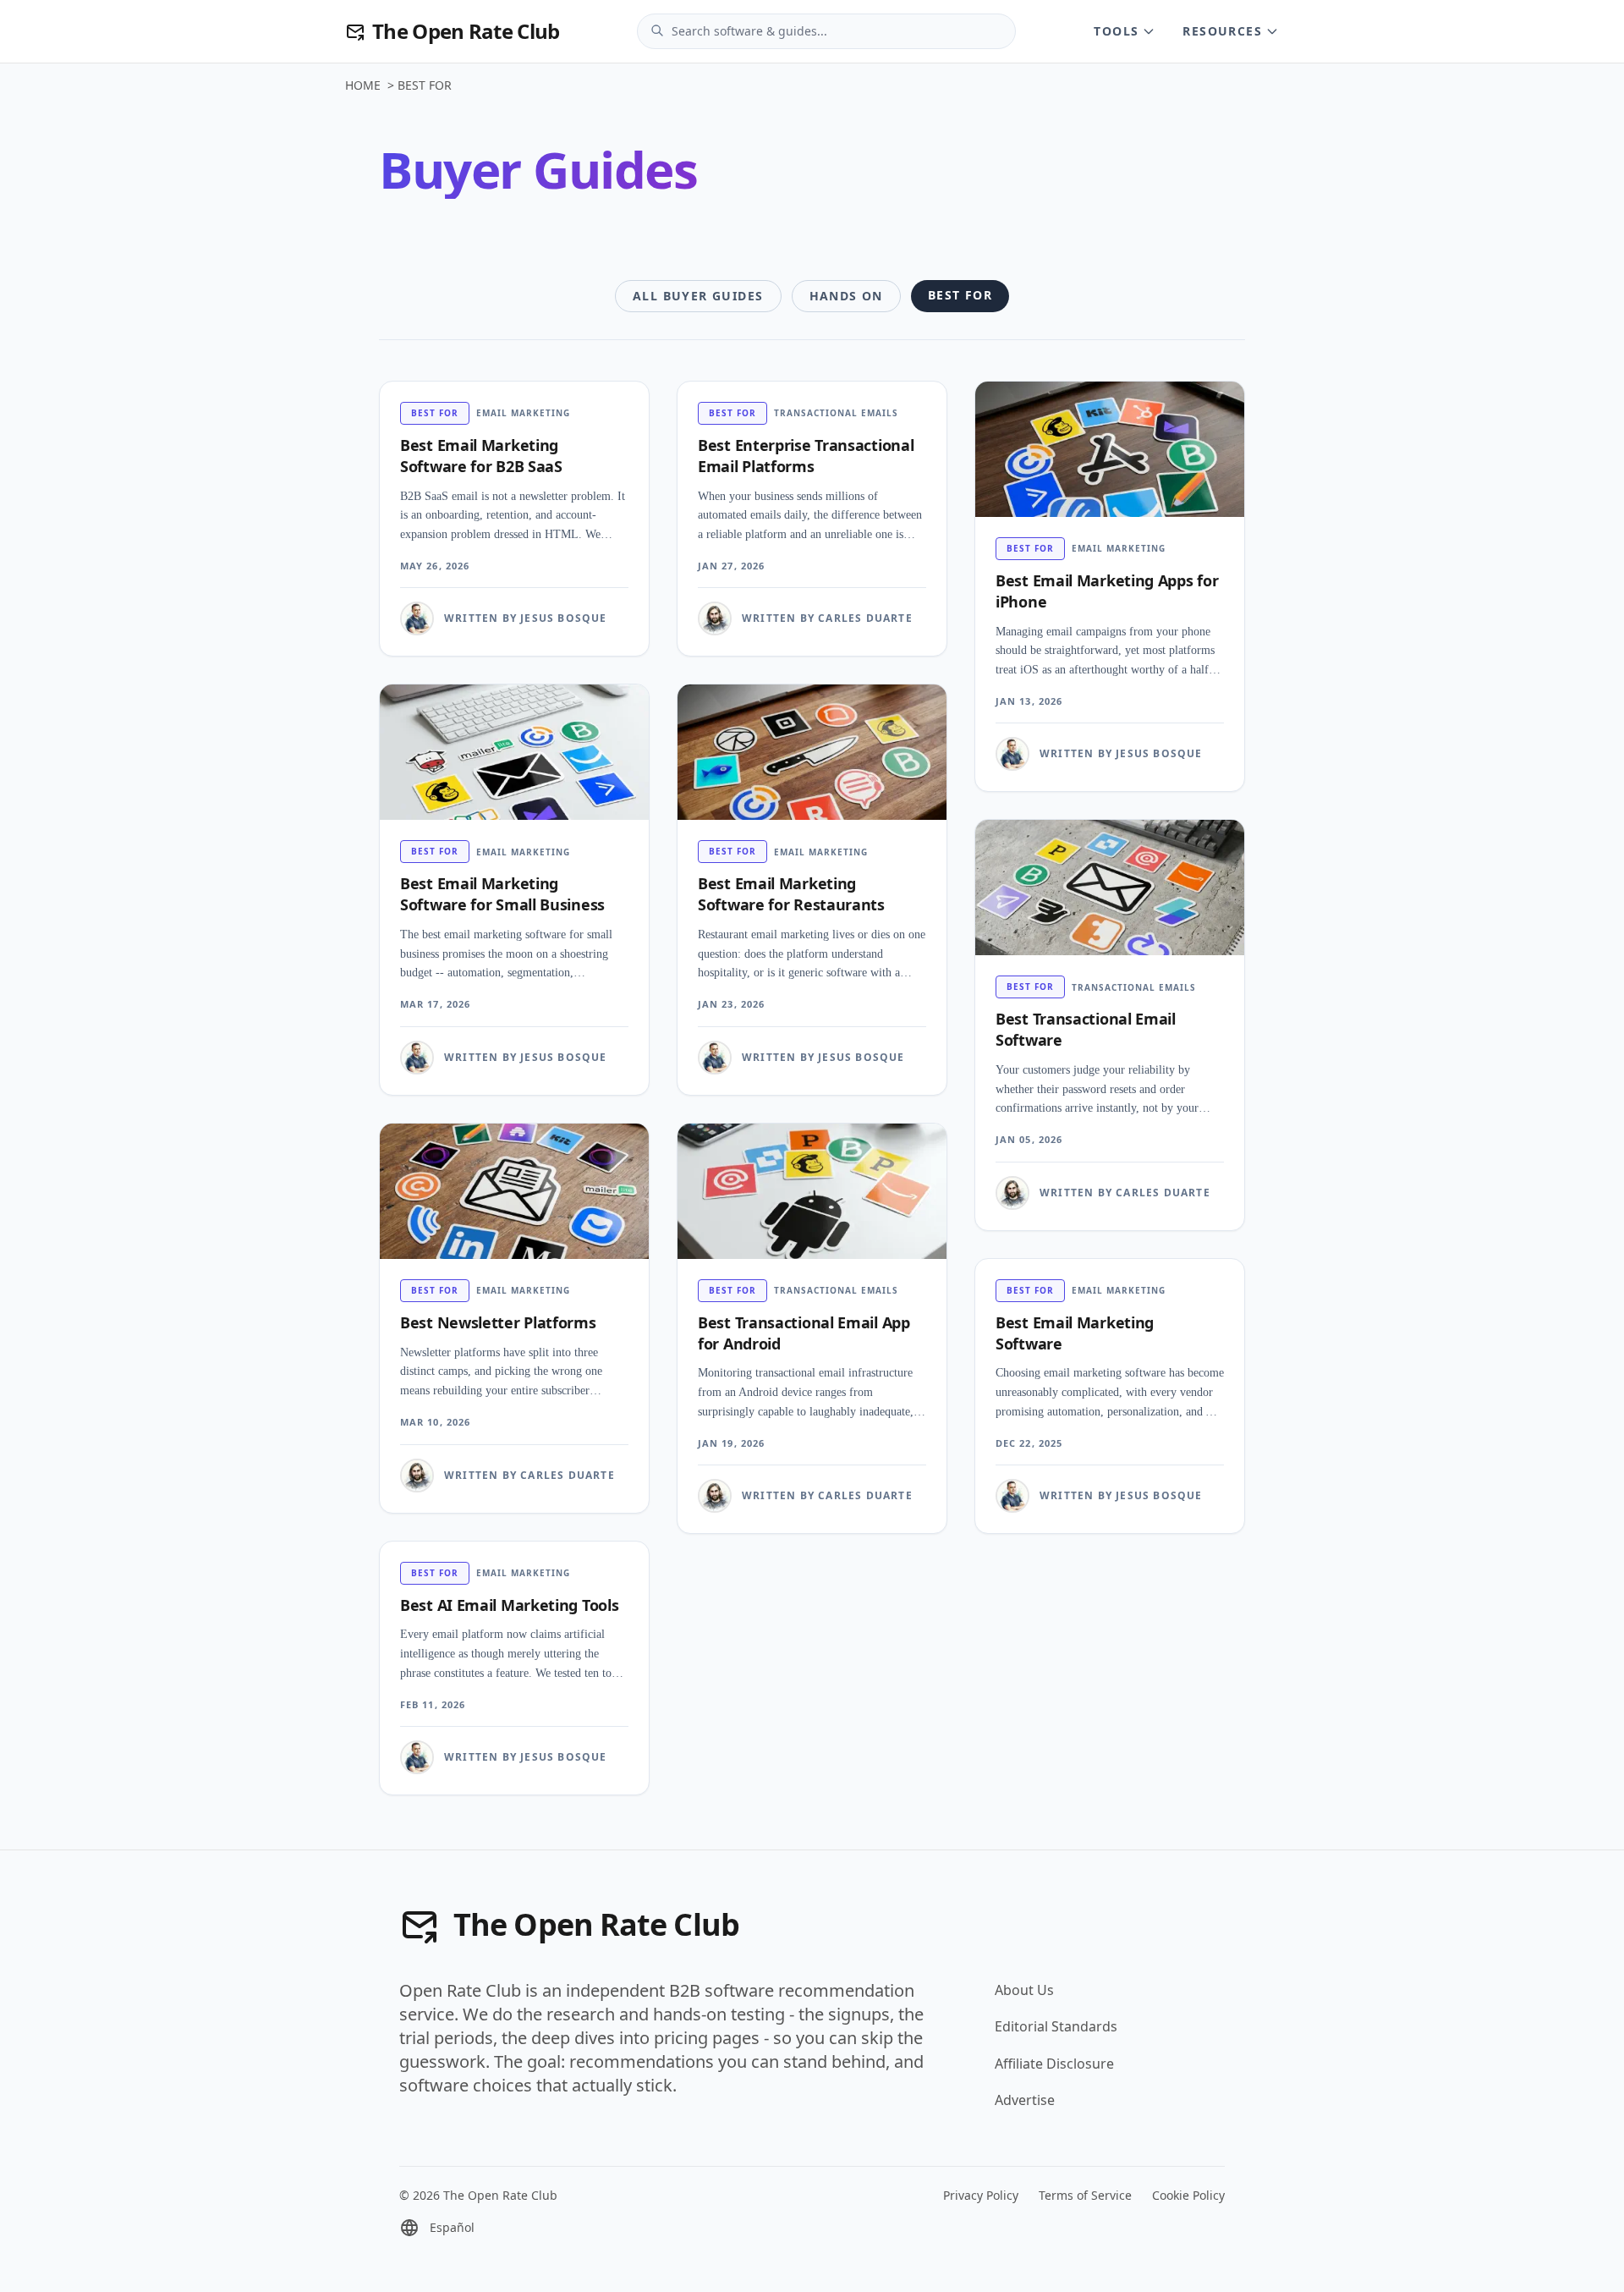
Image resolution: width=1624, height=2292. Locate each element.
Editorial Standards (1056, 2026)
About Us (1024, 1990)
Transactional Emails (836, 413)
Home (363, 85)
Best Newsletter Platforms (498, 1322)
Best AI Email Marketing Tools (509, 1605)
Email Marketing (523, 413)
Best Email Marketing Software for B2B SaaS (481, 456)
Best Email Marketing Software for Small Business (502, 894)
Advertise (1025, 2100)
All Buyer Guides (698, 296)
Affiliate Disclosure (1054, 2064)
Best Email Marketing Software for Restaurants (791, 894)
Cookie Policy (1188, 2195)
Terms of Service (1085, 2195)
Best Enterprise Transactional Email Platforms (806, 456)
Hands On (846, 296)
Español (452, 2227)
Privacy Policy (981, 2195)
